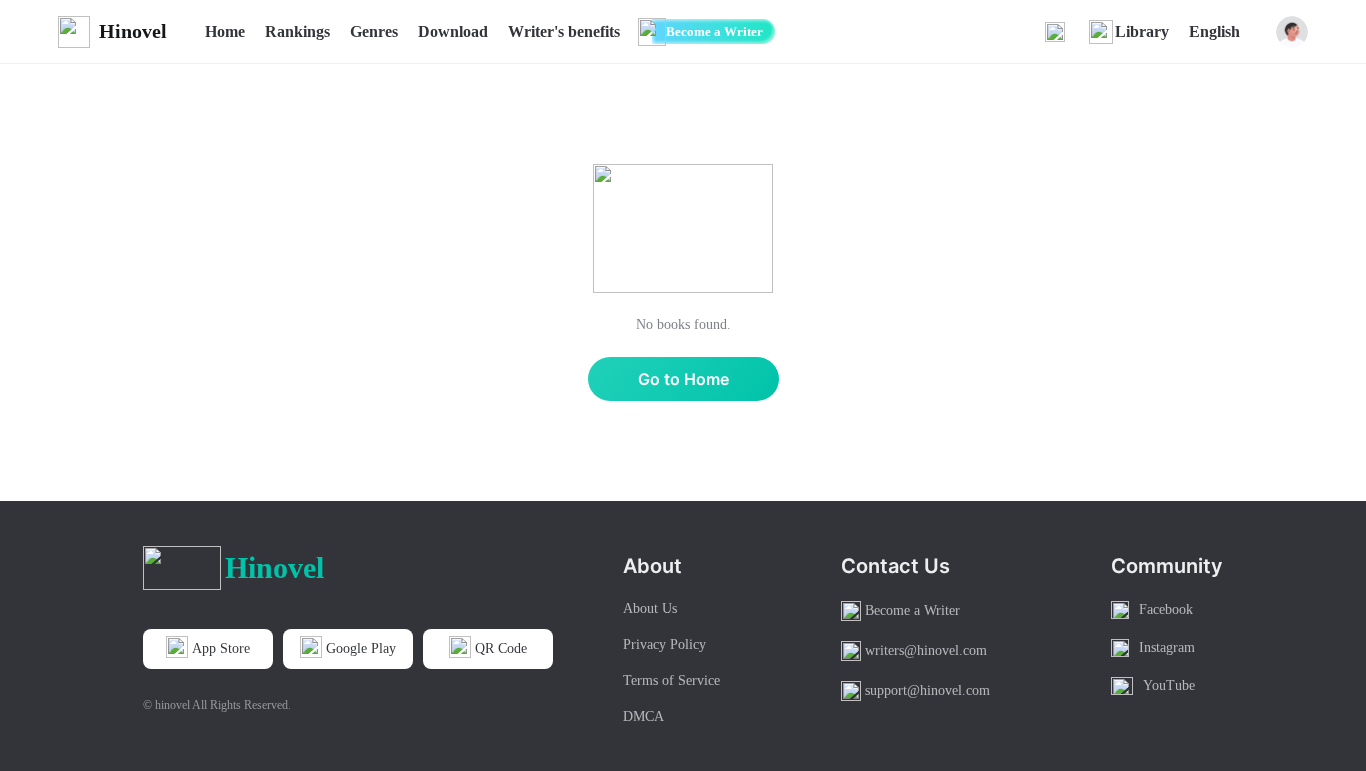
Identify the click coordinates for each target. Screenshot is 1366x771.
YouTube (1169, 685)
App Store (221, 648)
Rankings (297, 31)
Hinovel (133, 31)
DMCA (643, 716)
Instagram (1167, 647)
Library (1142, 31)
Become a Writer (714, 31)
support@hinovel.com (927, 690)
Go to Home (683, 379)
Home (225, 31)
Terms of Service (671, 680)
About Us (650, 608)
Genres (374, 31)
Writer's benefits (564, 31)
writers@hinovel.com (926, 650)
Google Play (361, 648)
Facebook (1166, 609)
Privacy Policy (664, 644)
